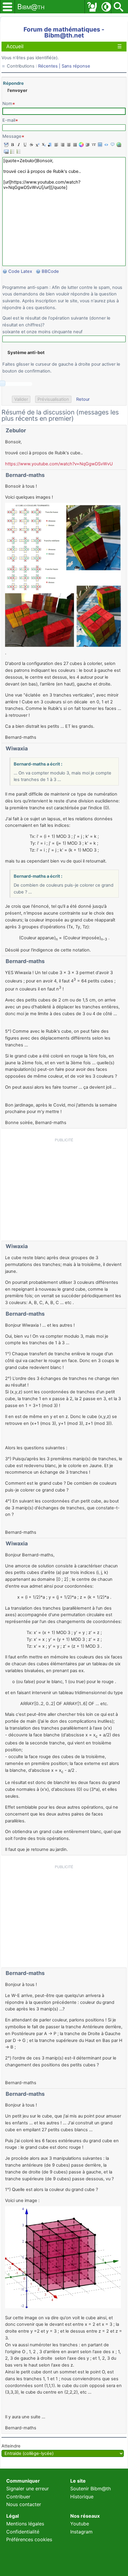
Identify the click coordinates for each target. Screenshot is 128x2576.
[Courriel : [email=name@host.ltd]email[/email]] (6, 151)
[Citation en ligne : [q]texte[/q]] (87, 145)
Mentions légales (25, 2524)
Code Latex (20, 271)
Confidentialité (23, 2532)
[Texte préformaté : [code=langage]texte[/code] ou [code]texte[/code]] (106, 145)
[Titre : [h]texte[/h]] (49, 145)
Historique (82, 2497)
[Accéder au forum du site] (92, 7)
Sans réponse (76, 66)
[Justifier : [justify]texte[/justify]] (74, 145)
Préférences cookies (29, 2539)
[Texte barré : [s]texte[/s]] (31, 145)
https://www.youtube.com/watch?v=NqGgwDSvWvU (59, 464)
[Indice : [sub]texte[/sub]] (43, 145)
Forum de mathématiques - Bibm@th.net (64, 32)
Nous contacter (24, 2504)
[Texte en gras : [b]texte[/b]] (12, 145)
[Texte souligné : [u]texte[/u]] (24, 145)
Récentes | (50, 66)
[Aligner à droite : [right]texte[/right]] (62, 145)
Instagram (81, 2532)
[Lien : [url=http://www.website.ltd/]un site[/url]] (118, 145)
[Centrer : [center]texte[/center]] (68, 145)
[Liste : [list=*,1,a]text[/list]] (18, 151)
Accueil (15, 46)
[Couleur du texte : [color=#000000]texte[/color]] (81, 145)
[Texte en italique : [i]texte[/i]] (18, 145)
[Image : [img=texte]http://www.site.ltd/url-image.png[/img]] (99, 145)
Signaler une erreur (28, 2489)
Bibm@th (31, 7)
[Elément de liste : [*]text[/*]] (12, 151)
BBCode (51, 271)
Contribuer (18, 2497)
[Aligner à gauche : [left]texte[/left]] (56, 145)
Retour (83, 399)
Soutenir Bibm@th (90, 2489)
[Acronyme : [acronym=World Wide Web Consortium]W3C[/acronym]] (93, 145)
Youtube (80, 2524)
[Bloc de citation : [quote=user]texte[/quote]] (112, 145)
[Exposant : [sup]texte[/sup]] (37, 145)
